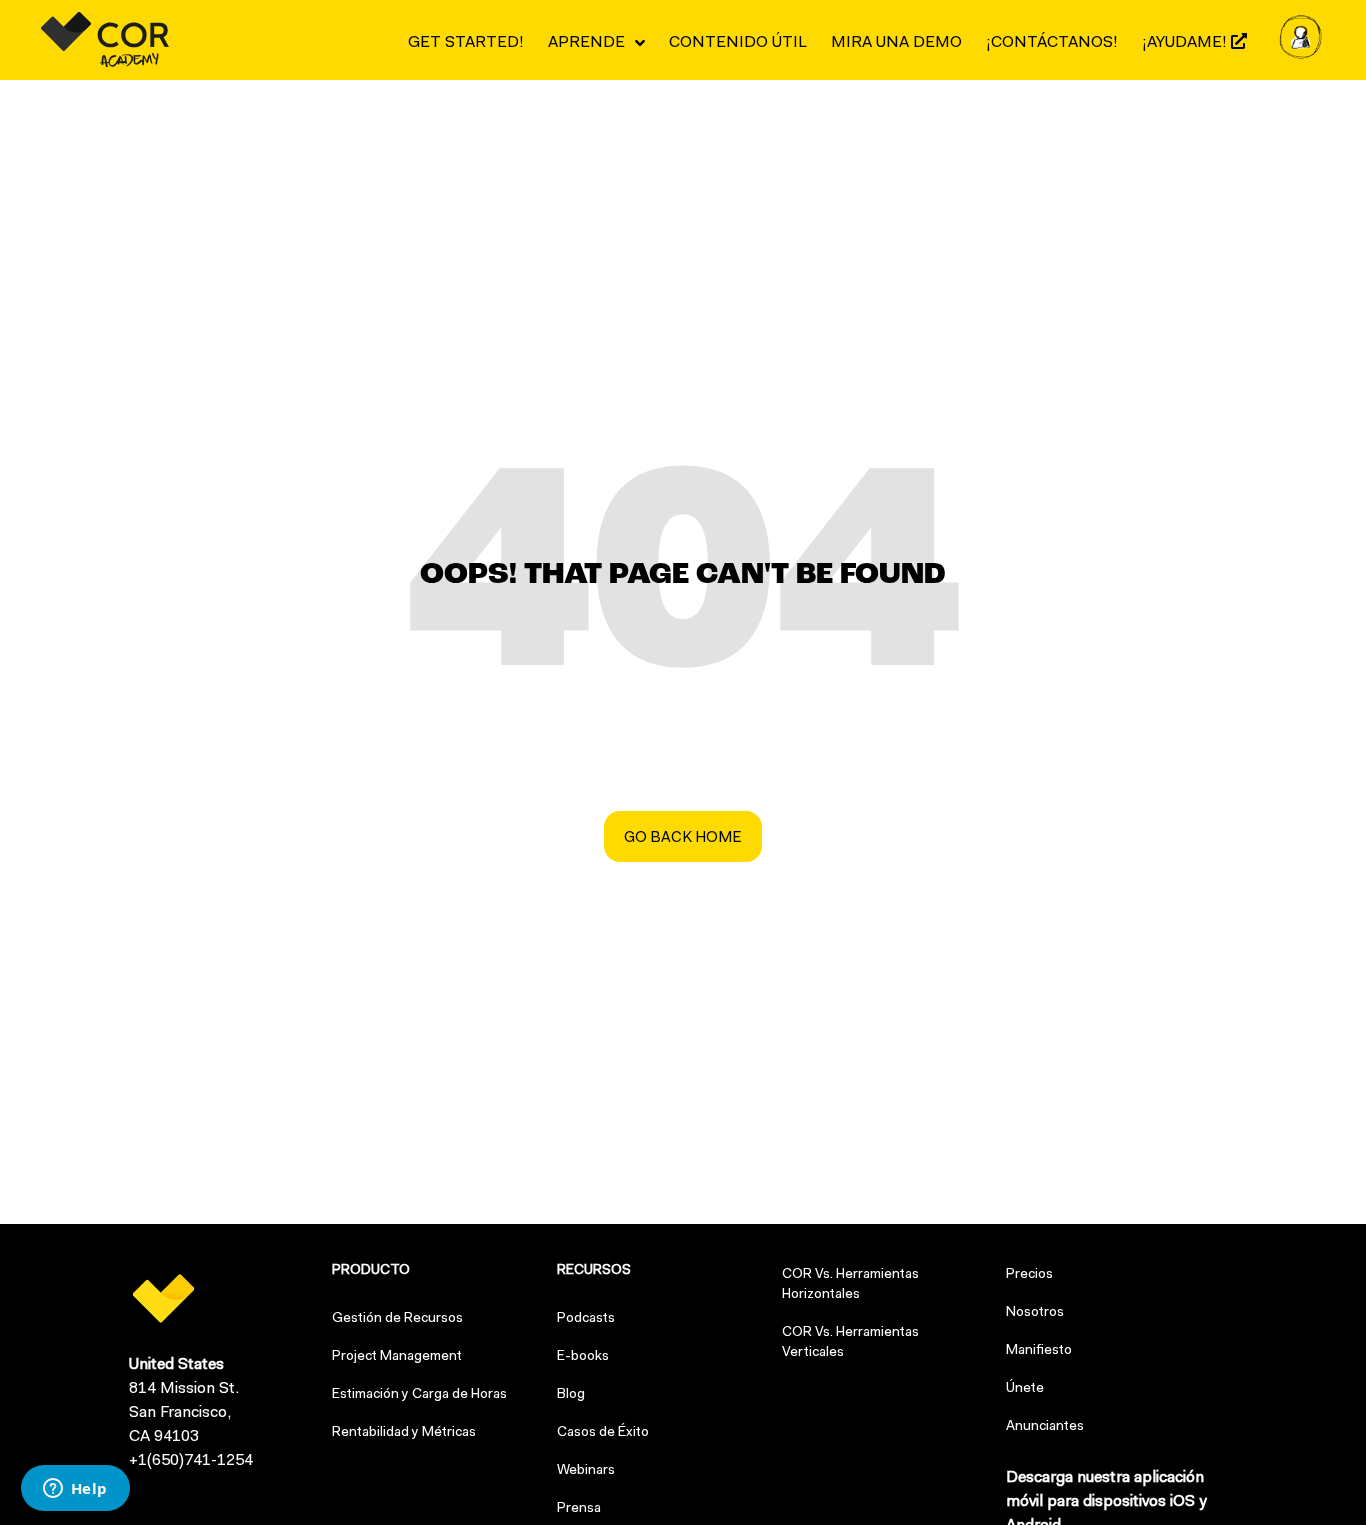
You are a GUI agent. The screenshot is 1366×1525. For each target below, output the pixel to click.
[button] (683, 836)
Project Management (397, 1357)
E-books (583, 1357)
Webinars (586, 1471)
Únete (1025, 1389)
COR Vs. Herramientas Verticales (850, 1343)
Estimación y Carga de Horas (419, 1395)
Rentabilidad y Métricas (404, 1433)
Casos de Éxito (603, 1433)
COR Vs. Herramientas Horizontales (850, 1285)
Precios (1029, 1275)
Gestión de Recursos (397, 1319)
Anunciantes (1045, 1427)
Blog (571, 1395)
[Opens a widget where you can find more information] (75, 1490)
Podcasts (586, 1319)
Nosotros (1035, 1313)
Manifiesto (1039, 1351)
